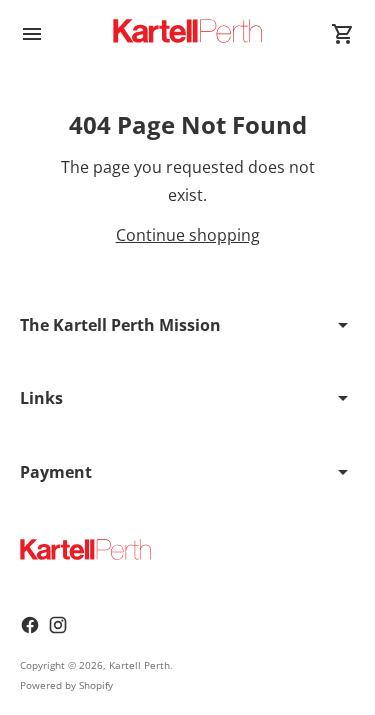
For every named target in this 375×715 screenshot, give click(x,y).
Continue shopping (188, 235)
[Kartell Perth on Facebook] (30, 625)
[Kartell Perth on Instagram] (58, 625)
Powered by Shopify (66, 685)
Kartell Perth (139, 665)
